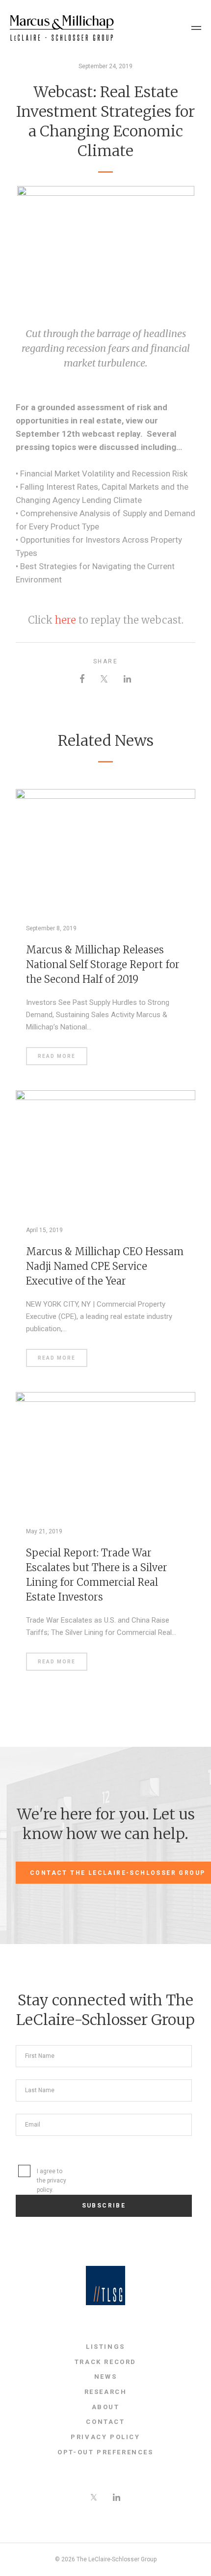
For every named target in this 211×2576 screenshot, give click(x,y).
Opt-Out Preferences (105, 2452)
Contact (105, 2422)
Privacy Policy (105, 2437)
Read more (57, 1056)
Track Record (105, 2362)
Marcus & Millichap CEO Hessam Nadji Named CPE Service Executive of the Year (105, 1266)
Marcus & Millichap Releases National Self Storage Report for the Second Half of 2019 (103, 964)
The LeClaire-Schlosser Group (62, 28)
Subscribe (104, 2206)
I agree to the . (52, 2181)
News (105, 2377)
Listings (105, 2347)
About (106, 2407)
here (66, 620)
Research (106, 2392)
